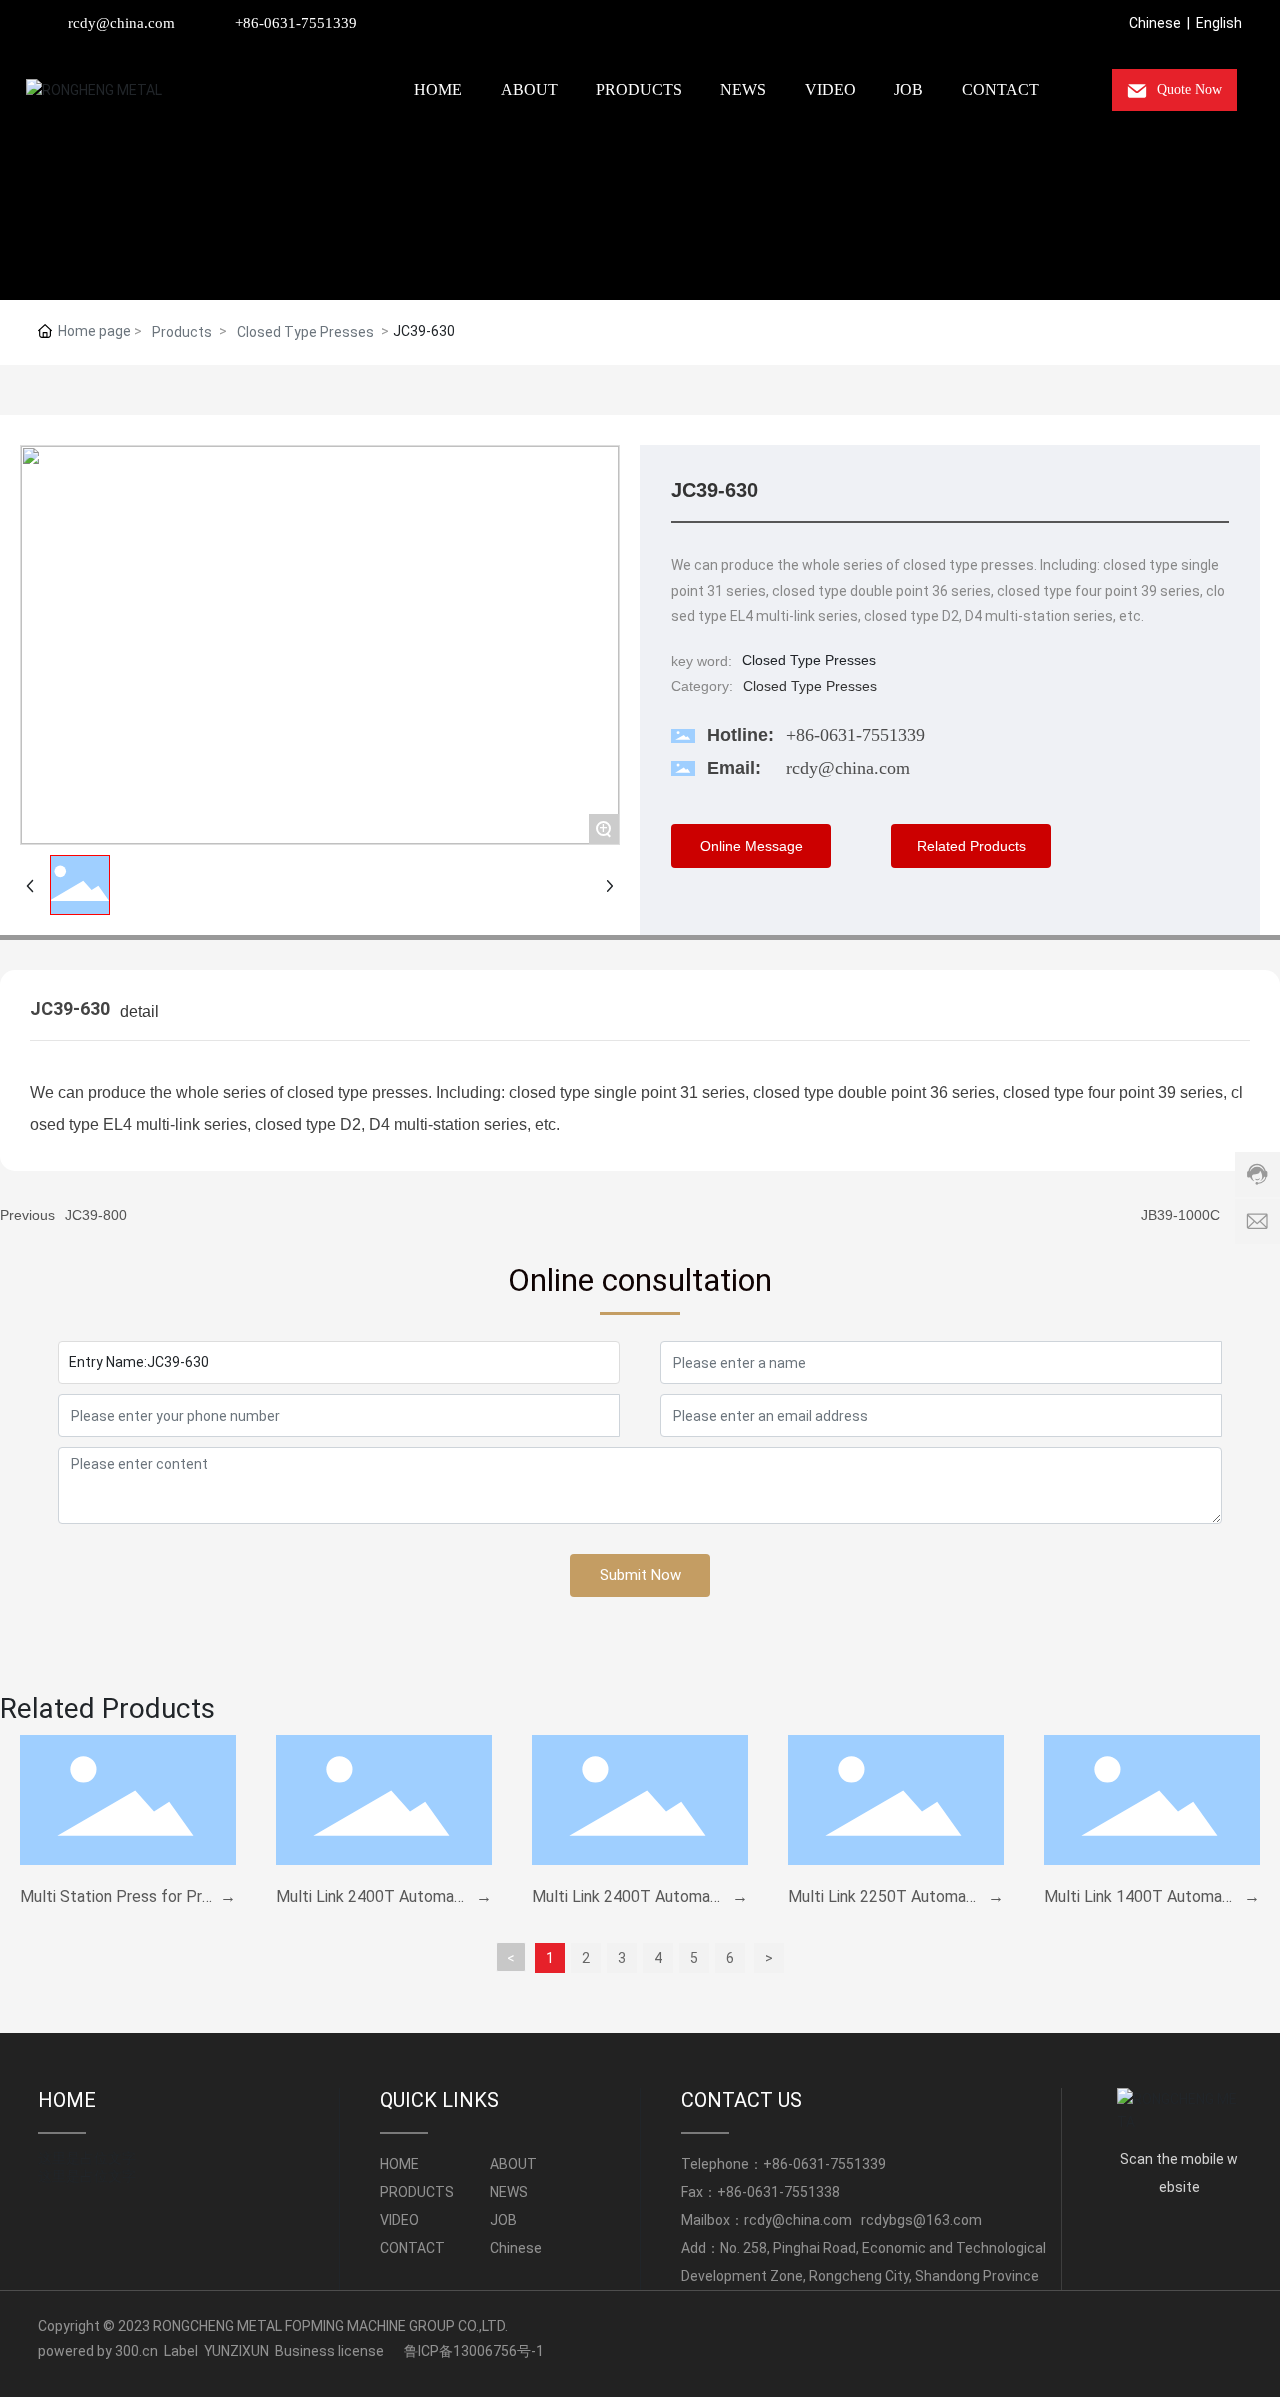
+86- (778, 2164)
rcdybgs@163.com (921, 2220)
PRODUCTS (417, 2192)
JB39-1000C (1180, 1215)
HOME (67, 2100)
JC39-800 (96, 1215)
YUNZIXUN (236, 2351)
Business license (329, 2351)
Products (182, 332)
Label (181, 2351)
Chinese (1155, 23)
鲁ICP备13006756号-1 (474, 2351)
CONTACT (412, 2248)
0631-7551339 (839, 2164)
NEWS (509, 2192)
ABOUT (513, 2164)
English (1219, 23)
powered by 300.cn (98, 2351)
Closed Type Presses (305, 332)
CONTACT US (741, 2100)
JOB (503, 2220)
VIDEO (399, 2220)
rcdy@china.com (121, 23)
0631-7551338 (793, 2192)
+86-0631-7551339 (296, 23)
